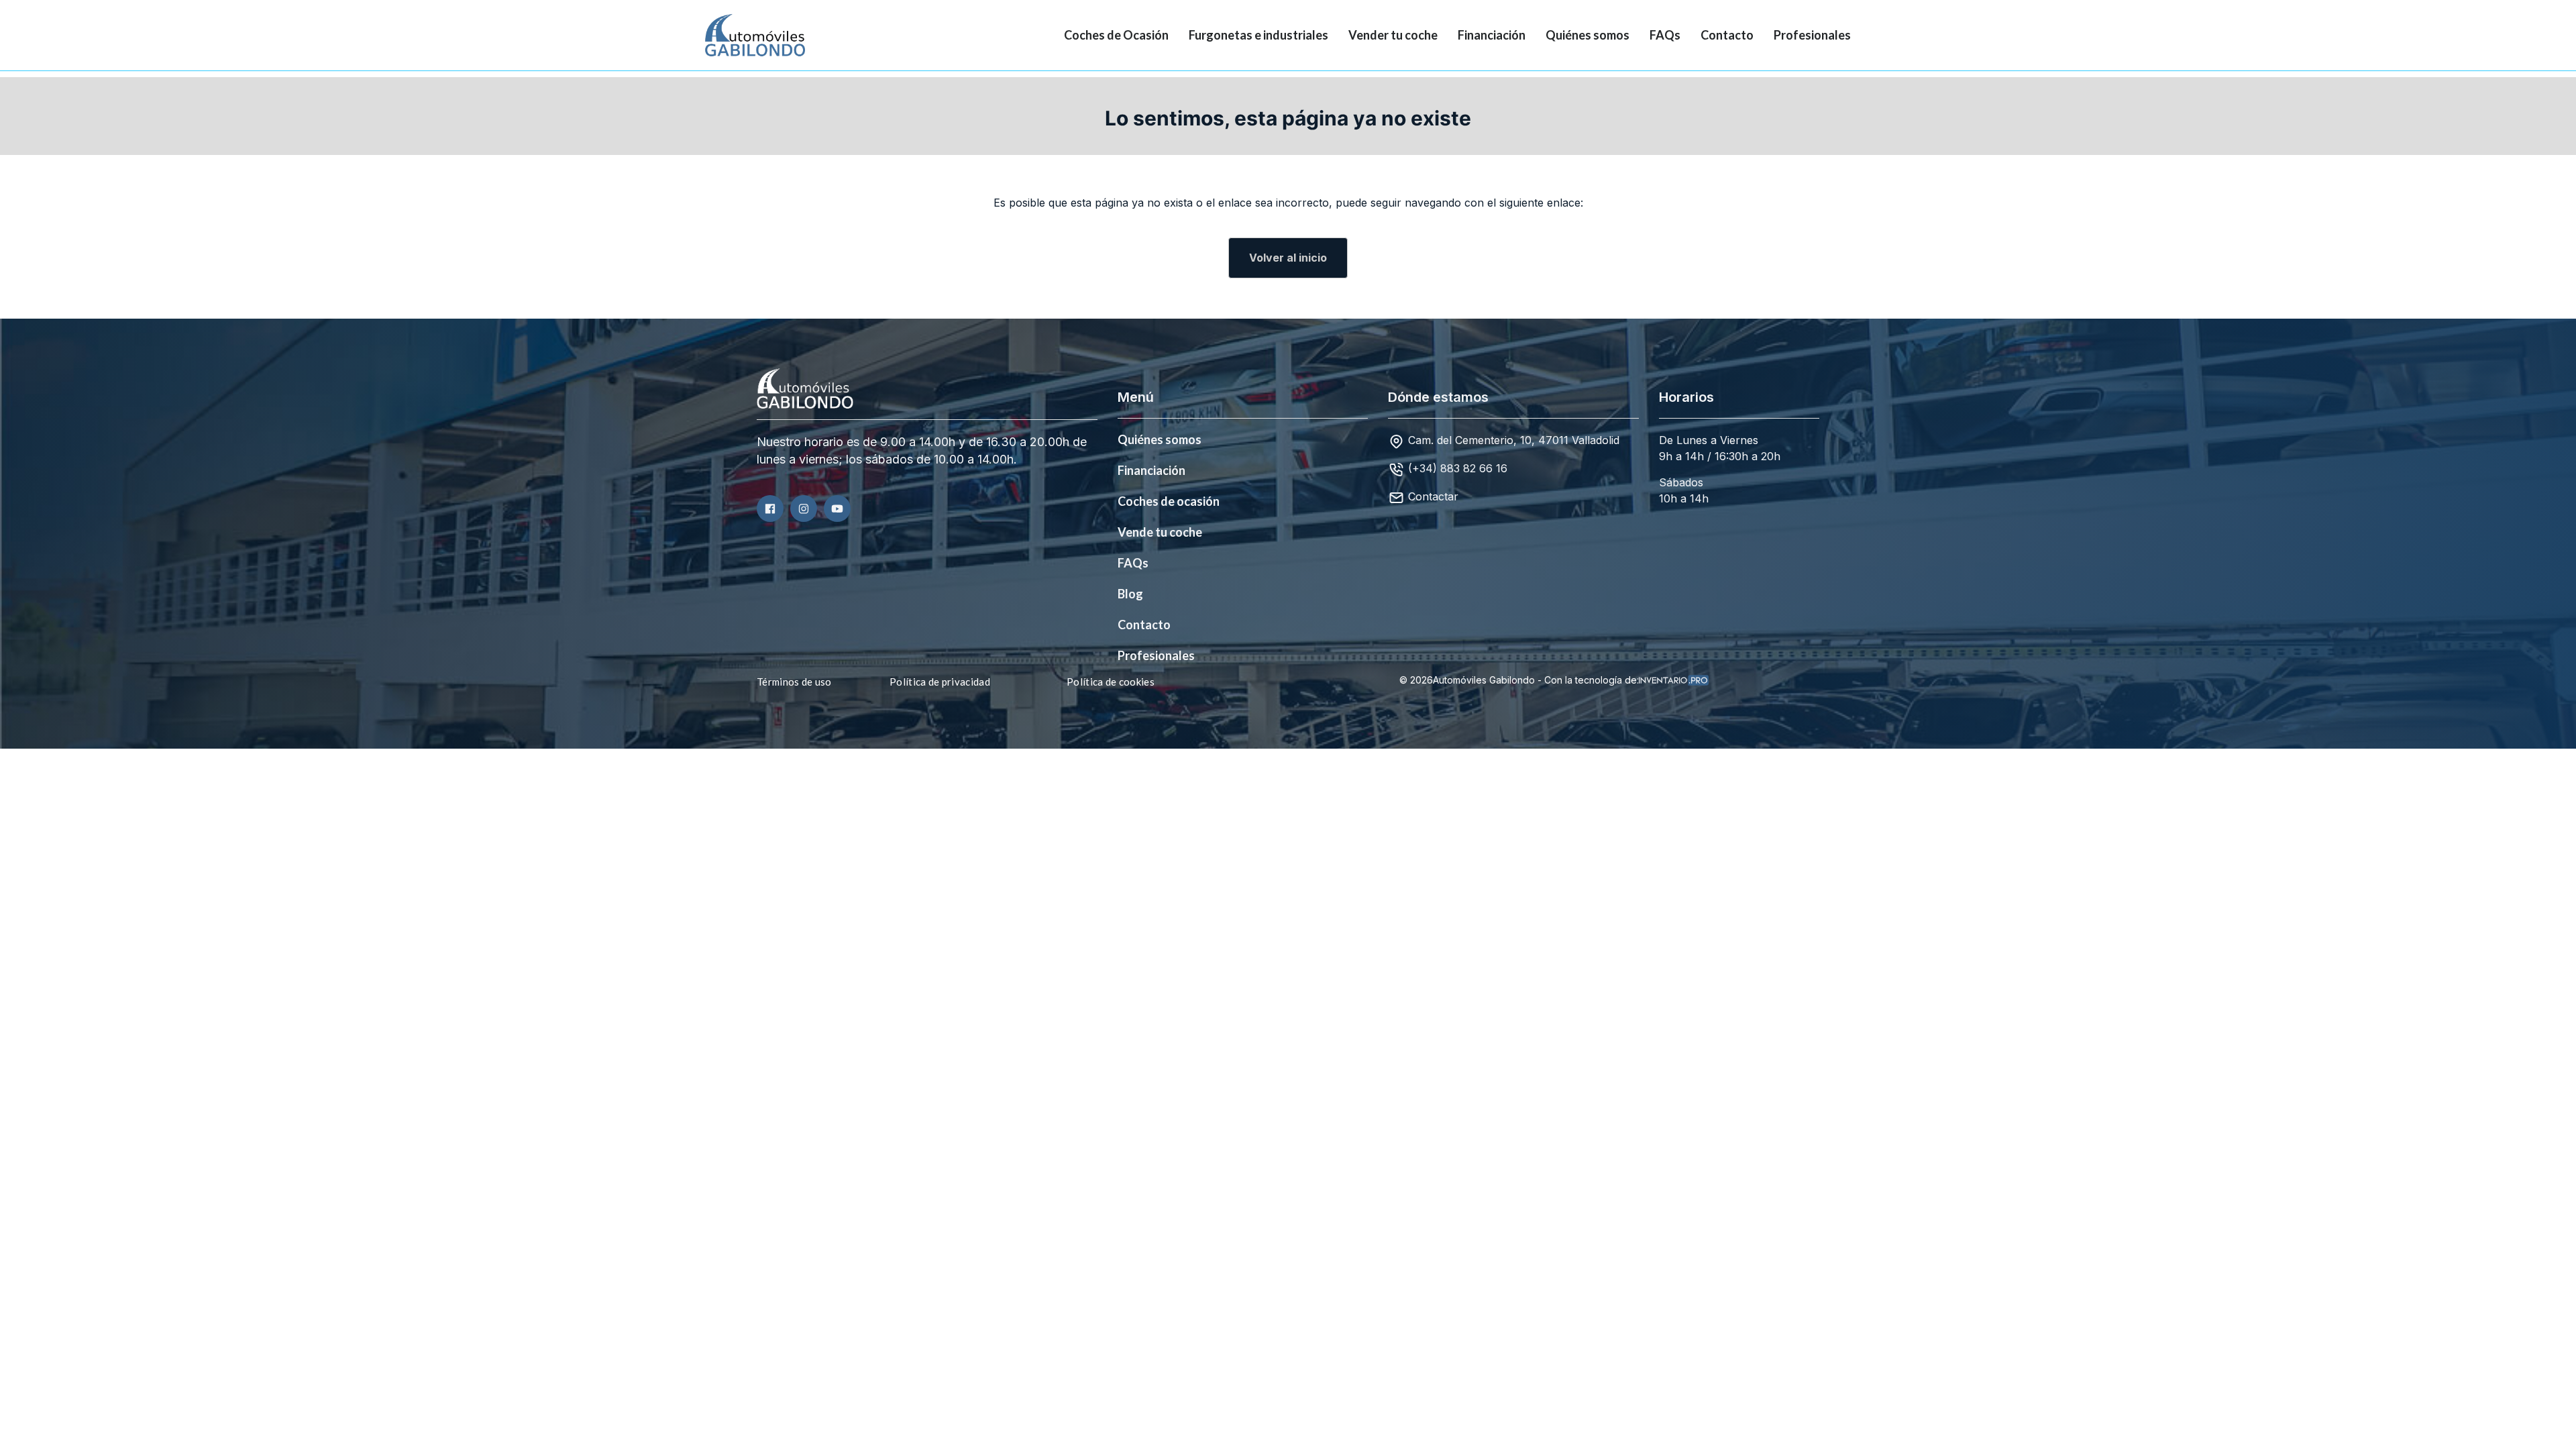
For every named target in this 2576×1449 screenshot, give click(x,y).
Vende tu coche (1160, 532)
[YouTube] (837, 508)
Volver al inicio (1288, 258)
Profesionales (1812, 35)
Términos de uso (794, 682)
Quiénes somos (1588, 35)
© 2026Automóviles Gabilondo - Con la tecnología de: (1519, 680)
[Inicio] (745, 35)
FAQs (1665, 35)
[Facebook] (770, 508)
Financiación (1492, 35)
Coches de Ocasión (1116, 35)
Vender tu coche (1393, 35)
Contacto (1727, 35)
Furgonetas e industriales (1258, 35)
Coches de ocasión (1169, 501)
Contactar (1433, 496)
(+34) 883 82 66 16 (1458, 468)
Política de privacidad (940, 682)
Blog (1130, 594)
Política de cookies (1111, 682)
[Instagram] (804, 508)
